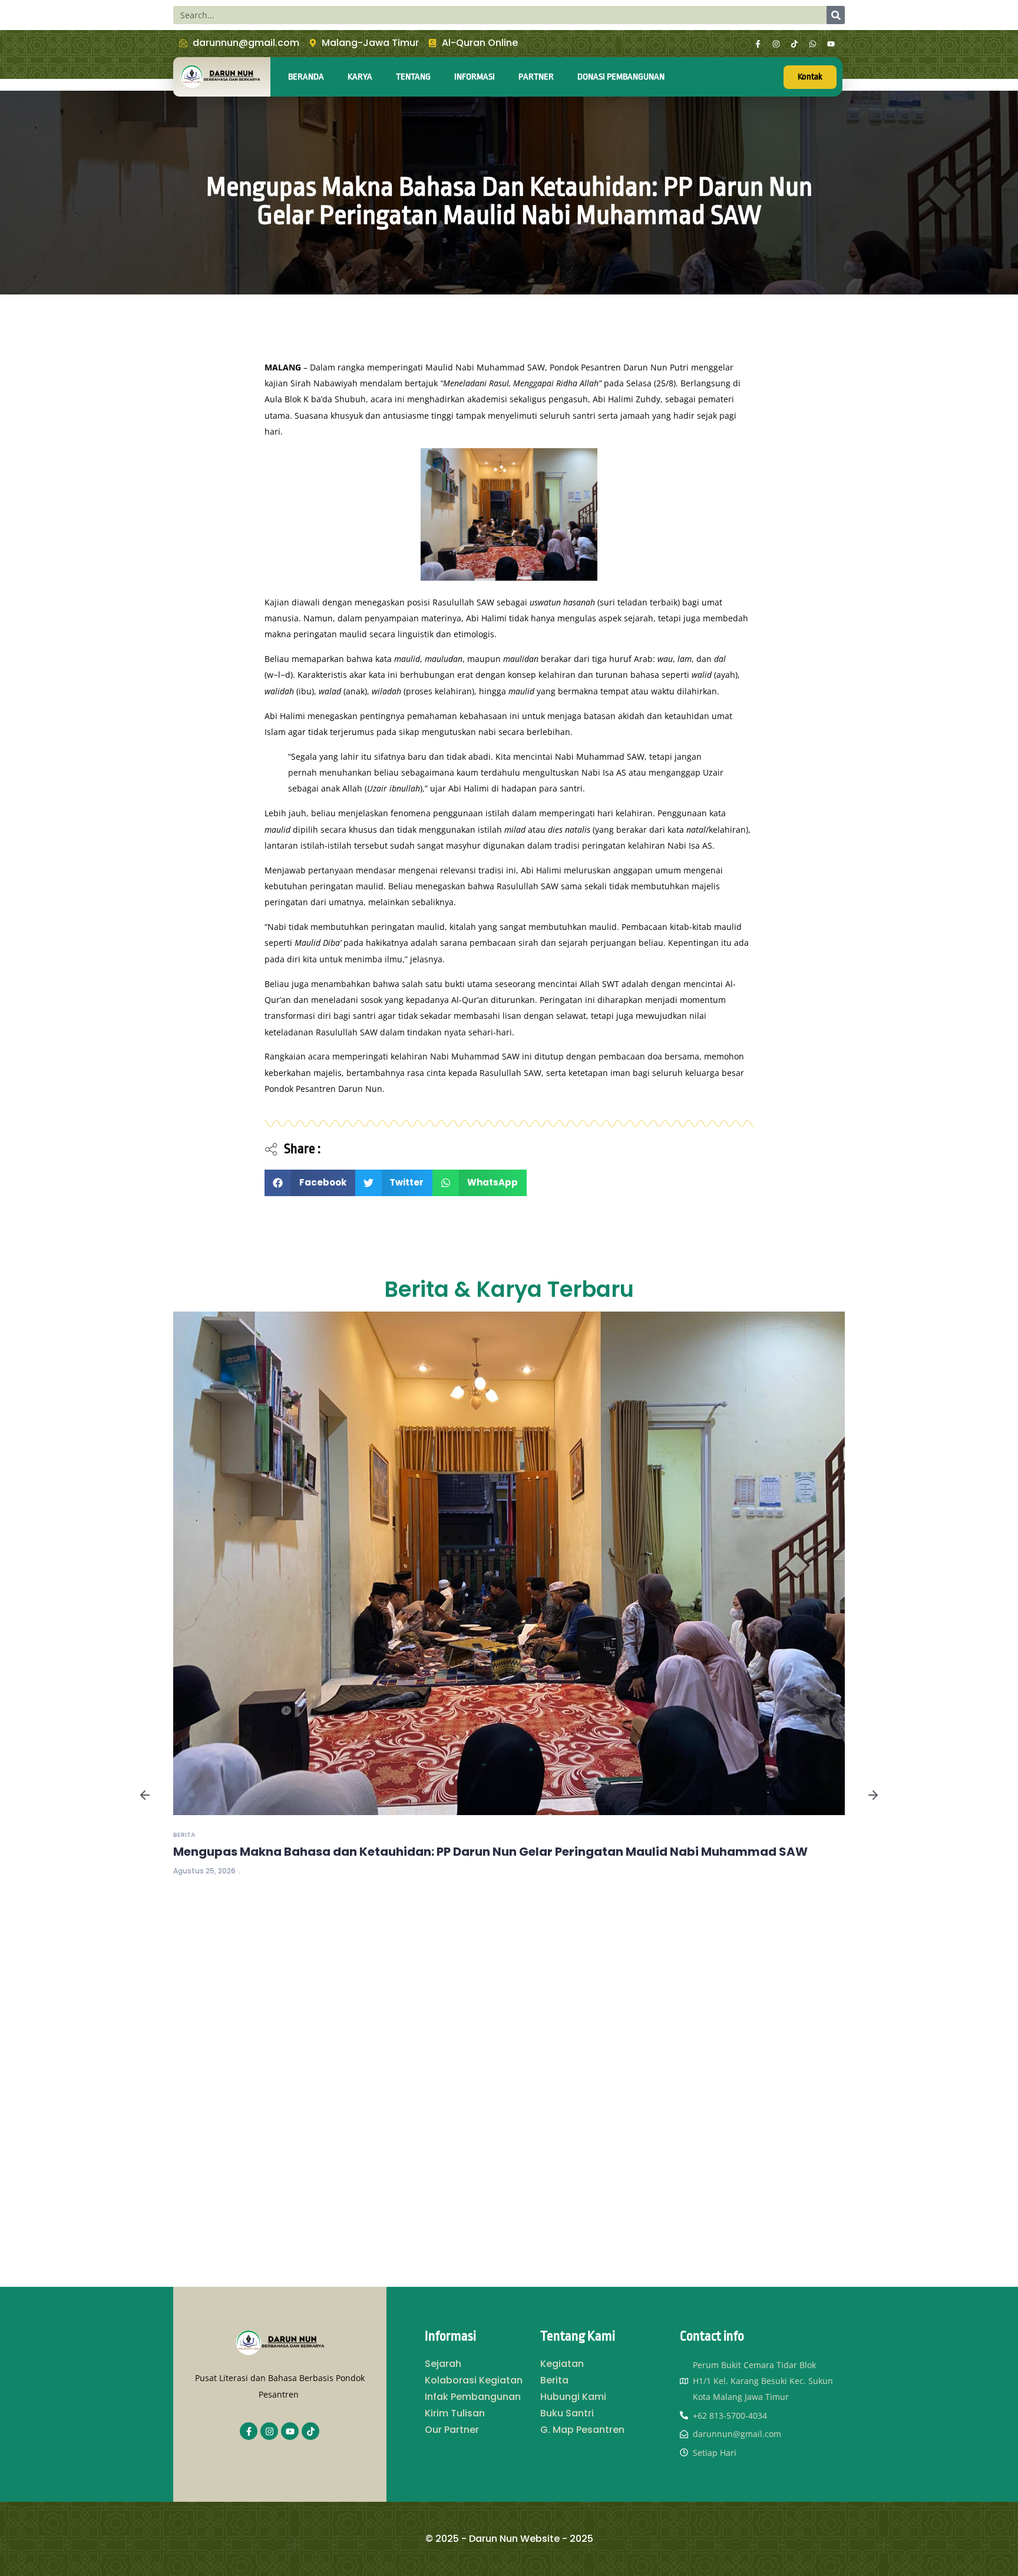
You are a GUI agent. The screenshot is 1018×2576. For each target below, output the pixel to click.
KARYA (360, 77)
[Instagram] (776, 44)
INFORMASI (475, 77)
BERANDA (306, 77)
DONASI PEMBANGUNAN (621, 77)
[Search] (836, 15)
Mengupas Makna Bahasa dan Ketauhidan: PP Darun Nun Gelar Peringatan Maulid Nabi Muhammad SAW (490, 1852)
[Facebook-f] (758, 44)
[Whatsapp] (813, 44)
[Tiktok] (795, 44)
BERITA (184, 1835)
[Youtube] (831, 44)
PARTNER (536, 77)
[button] (310, 1183)
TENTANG (413, 77)
